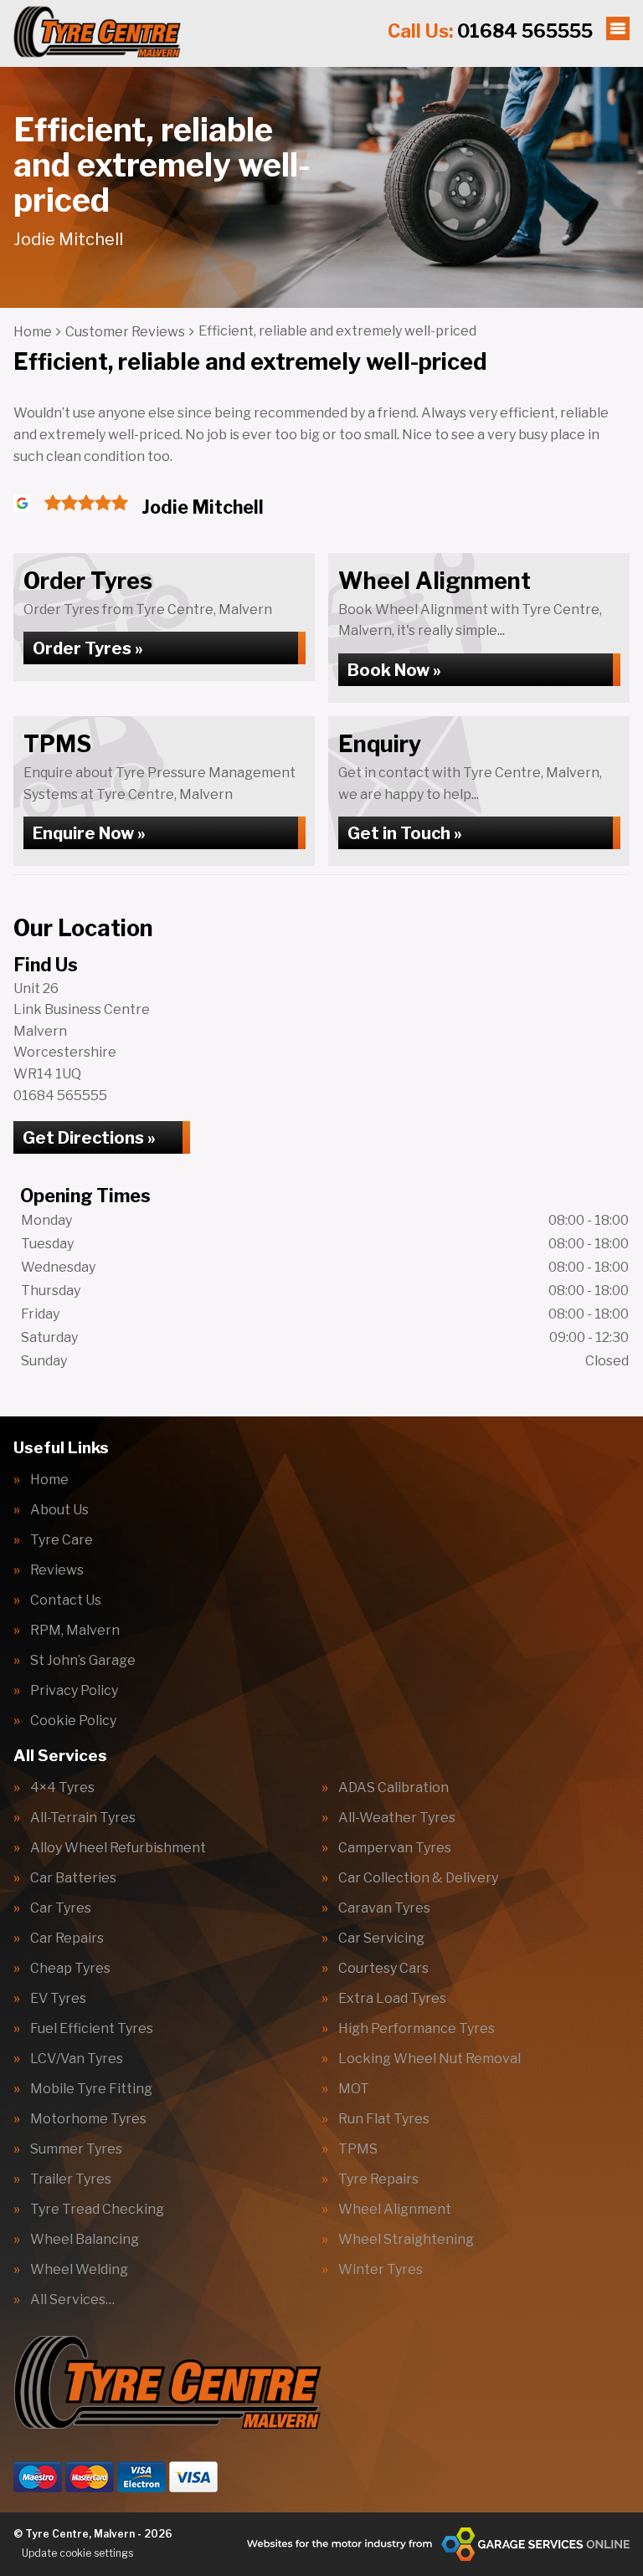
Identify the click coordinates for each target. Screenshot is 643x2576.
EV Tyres (58, 1999)
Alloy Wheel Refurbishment (118, 1848)
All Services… (72, 2300)
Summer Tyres (76, 2149)
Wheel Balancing (85, 2240)
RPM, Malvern (75, 1631)
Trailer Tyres (71, 2179)
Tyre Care (62, 1540)
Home (49, 1480)
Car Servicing (381, 1938)
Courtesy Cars (383, 1969)
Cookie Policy (73, 1721)
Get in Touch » (405, 833)
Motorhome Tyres (88, 2119)
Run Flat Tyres (384, 2119)
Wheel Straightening (406, 2240)
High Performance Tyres (417, 2029)
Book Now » (394, 670)
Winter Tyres (381, 2270)
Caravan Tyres (384, 1908)
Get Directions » (89, 1138)
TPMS (358, 2149)
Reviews (57, 1570)
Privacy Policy (74, 1691)
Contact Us (66, 1600)
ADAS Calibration (394, 1788)
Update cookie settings (77, 2553)
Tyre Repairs (378, 2179)
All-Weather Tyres (397, 1818)
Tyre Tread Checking (97, 2210)
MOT (354, 2089)
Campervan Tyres (395, 1848)
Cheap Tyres (70, 1969)
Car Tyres (61, 1908)
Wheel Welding (79, 2270)
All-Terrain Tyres (83, 1818)
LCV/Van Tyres (77, 2059)
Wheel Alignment (395, 2210)
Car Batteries (73, 1878)
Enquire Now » (89, 833)
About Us (59, 1510)
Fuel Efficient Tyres (92, 2029)
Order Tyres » (88, 648)
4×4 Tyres (62, 1788)
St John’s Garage (83, 1661)
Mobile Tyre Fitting (91, 2089)
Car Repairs (67, 1938)
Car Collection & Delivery (418, 1878)
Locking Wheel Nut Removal (430, 2059)
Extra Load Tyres (392, 1999)
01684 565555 (490, 31)
